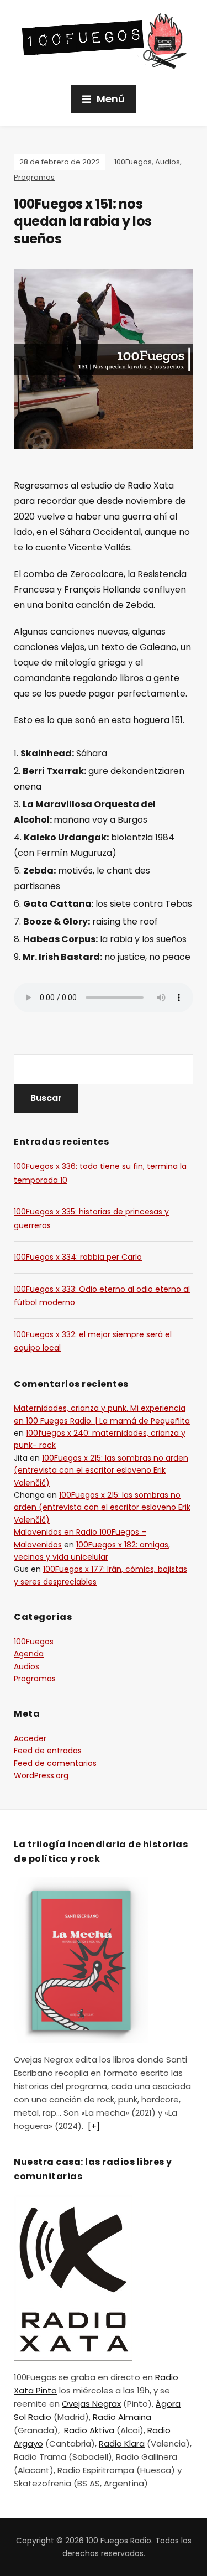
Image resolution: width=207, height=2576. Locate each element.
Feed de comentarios (55, 1763)
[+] (94, 2126)
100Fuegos (133, 162)
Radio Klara (122, 2443)
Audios (168, 162)
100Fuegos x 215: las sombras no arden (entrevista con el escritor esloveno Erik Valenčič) (101, 1470)
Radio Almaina (122, 2417)
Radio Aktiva (89, 2430)
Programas (34, 177)
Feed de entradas (48, 1751)
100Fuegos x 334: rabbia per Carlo (78, 1257)
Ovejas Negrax (91, 2404)
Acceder (30, 1738)
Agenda (29, 1654)
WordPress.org (41, 1775)
